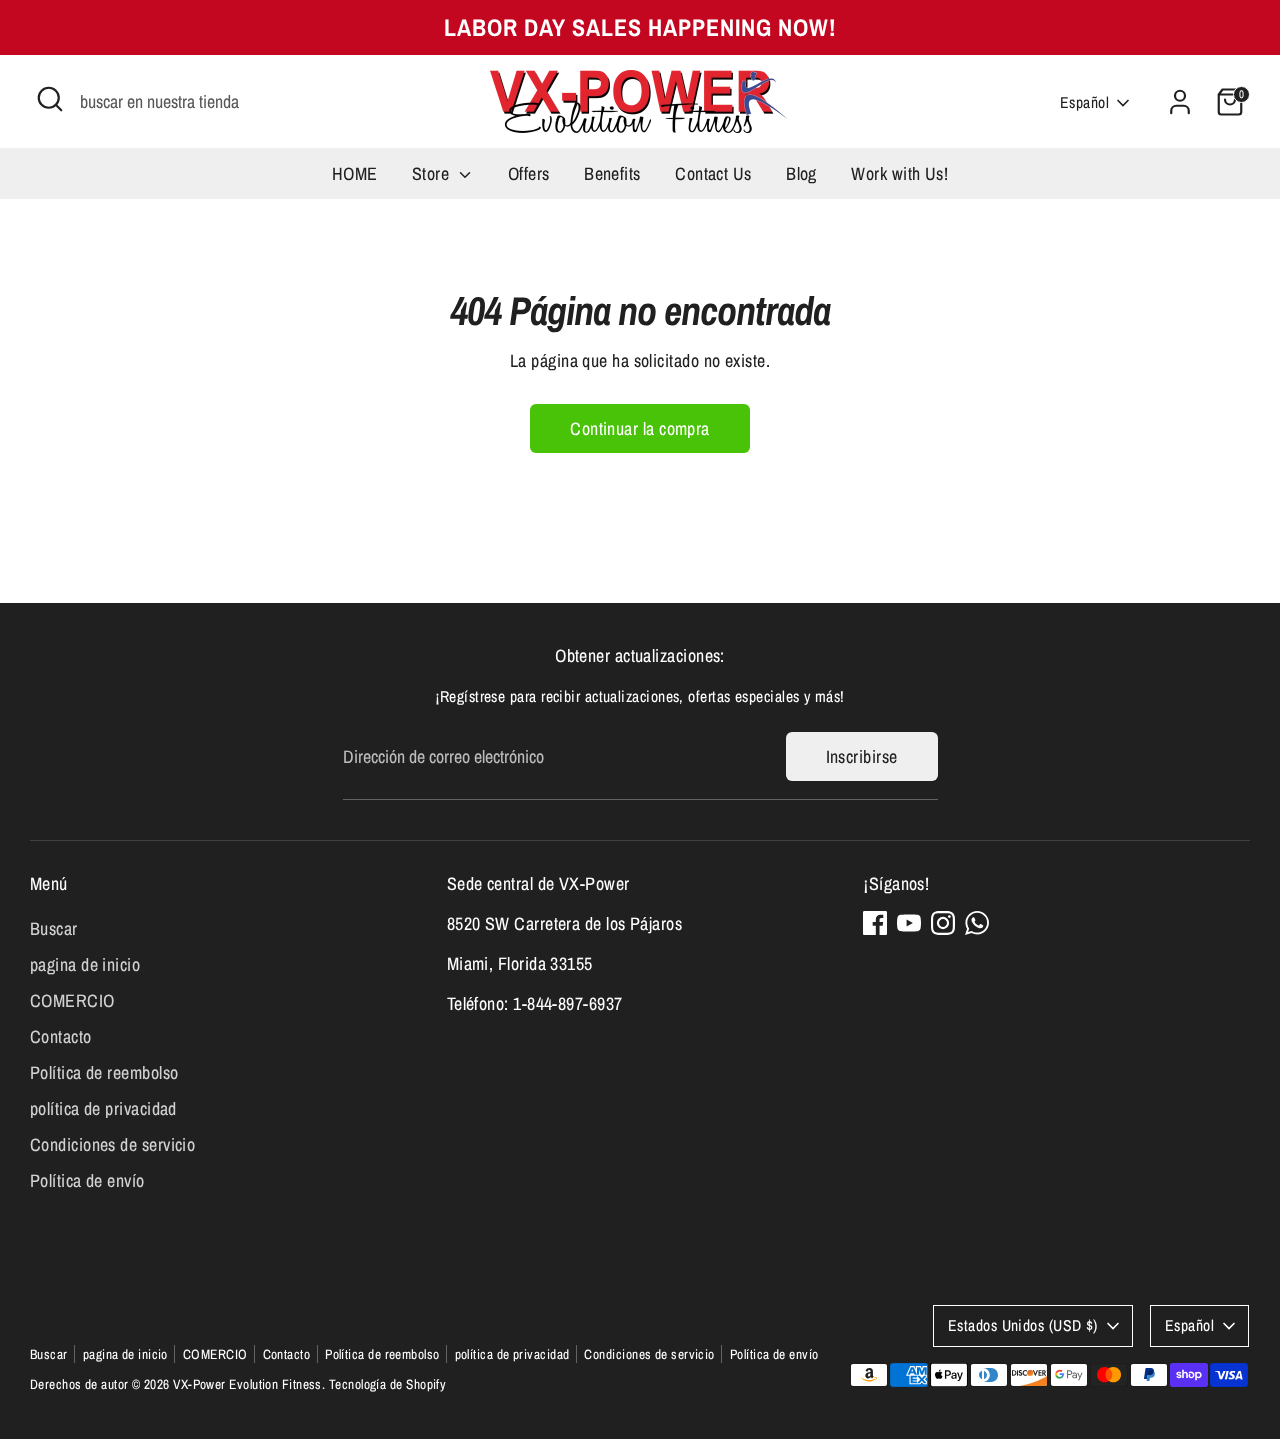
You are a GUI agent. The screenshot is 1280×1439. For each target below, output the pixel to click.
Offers (529, 173)
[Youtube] (909, 923)
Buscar (54, 928)
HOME (355, 173)
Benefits (612, 173)
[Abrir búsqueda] (50, 99)
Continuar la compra (640, 428)
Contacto (61, 1036)
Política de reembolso (104, 1072)
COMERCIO (72, 1000)
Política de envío (87, 1180)
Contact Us (713, 173)
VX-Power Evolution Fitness (247, 1384)
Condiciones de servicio (112, 1144)
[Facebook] (875, 923)
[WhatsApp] (977, 923)
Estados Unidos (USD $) (1023, 1325)
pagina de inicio (85, 964)
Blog (801, 173)
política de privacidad (103, 1108)
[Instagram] (943, 923)
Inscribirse (862, 756)
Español (1084, 102)
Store (433, 173)
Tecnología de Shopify (387, 1384)
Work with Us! (899, 173)
